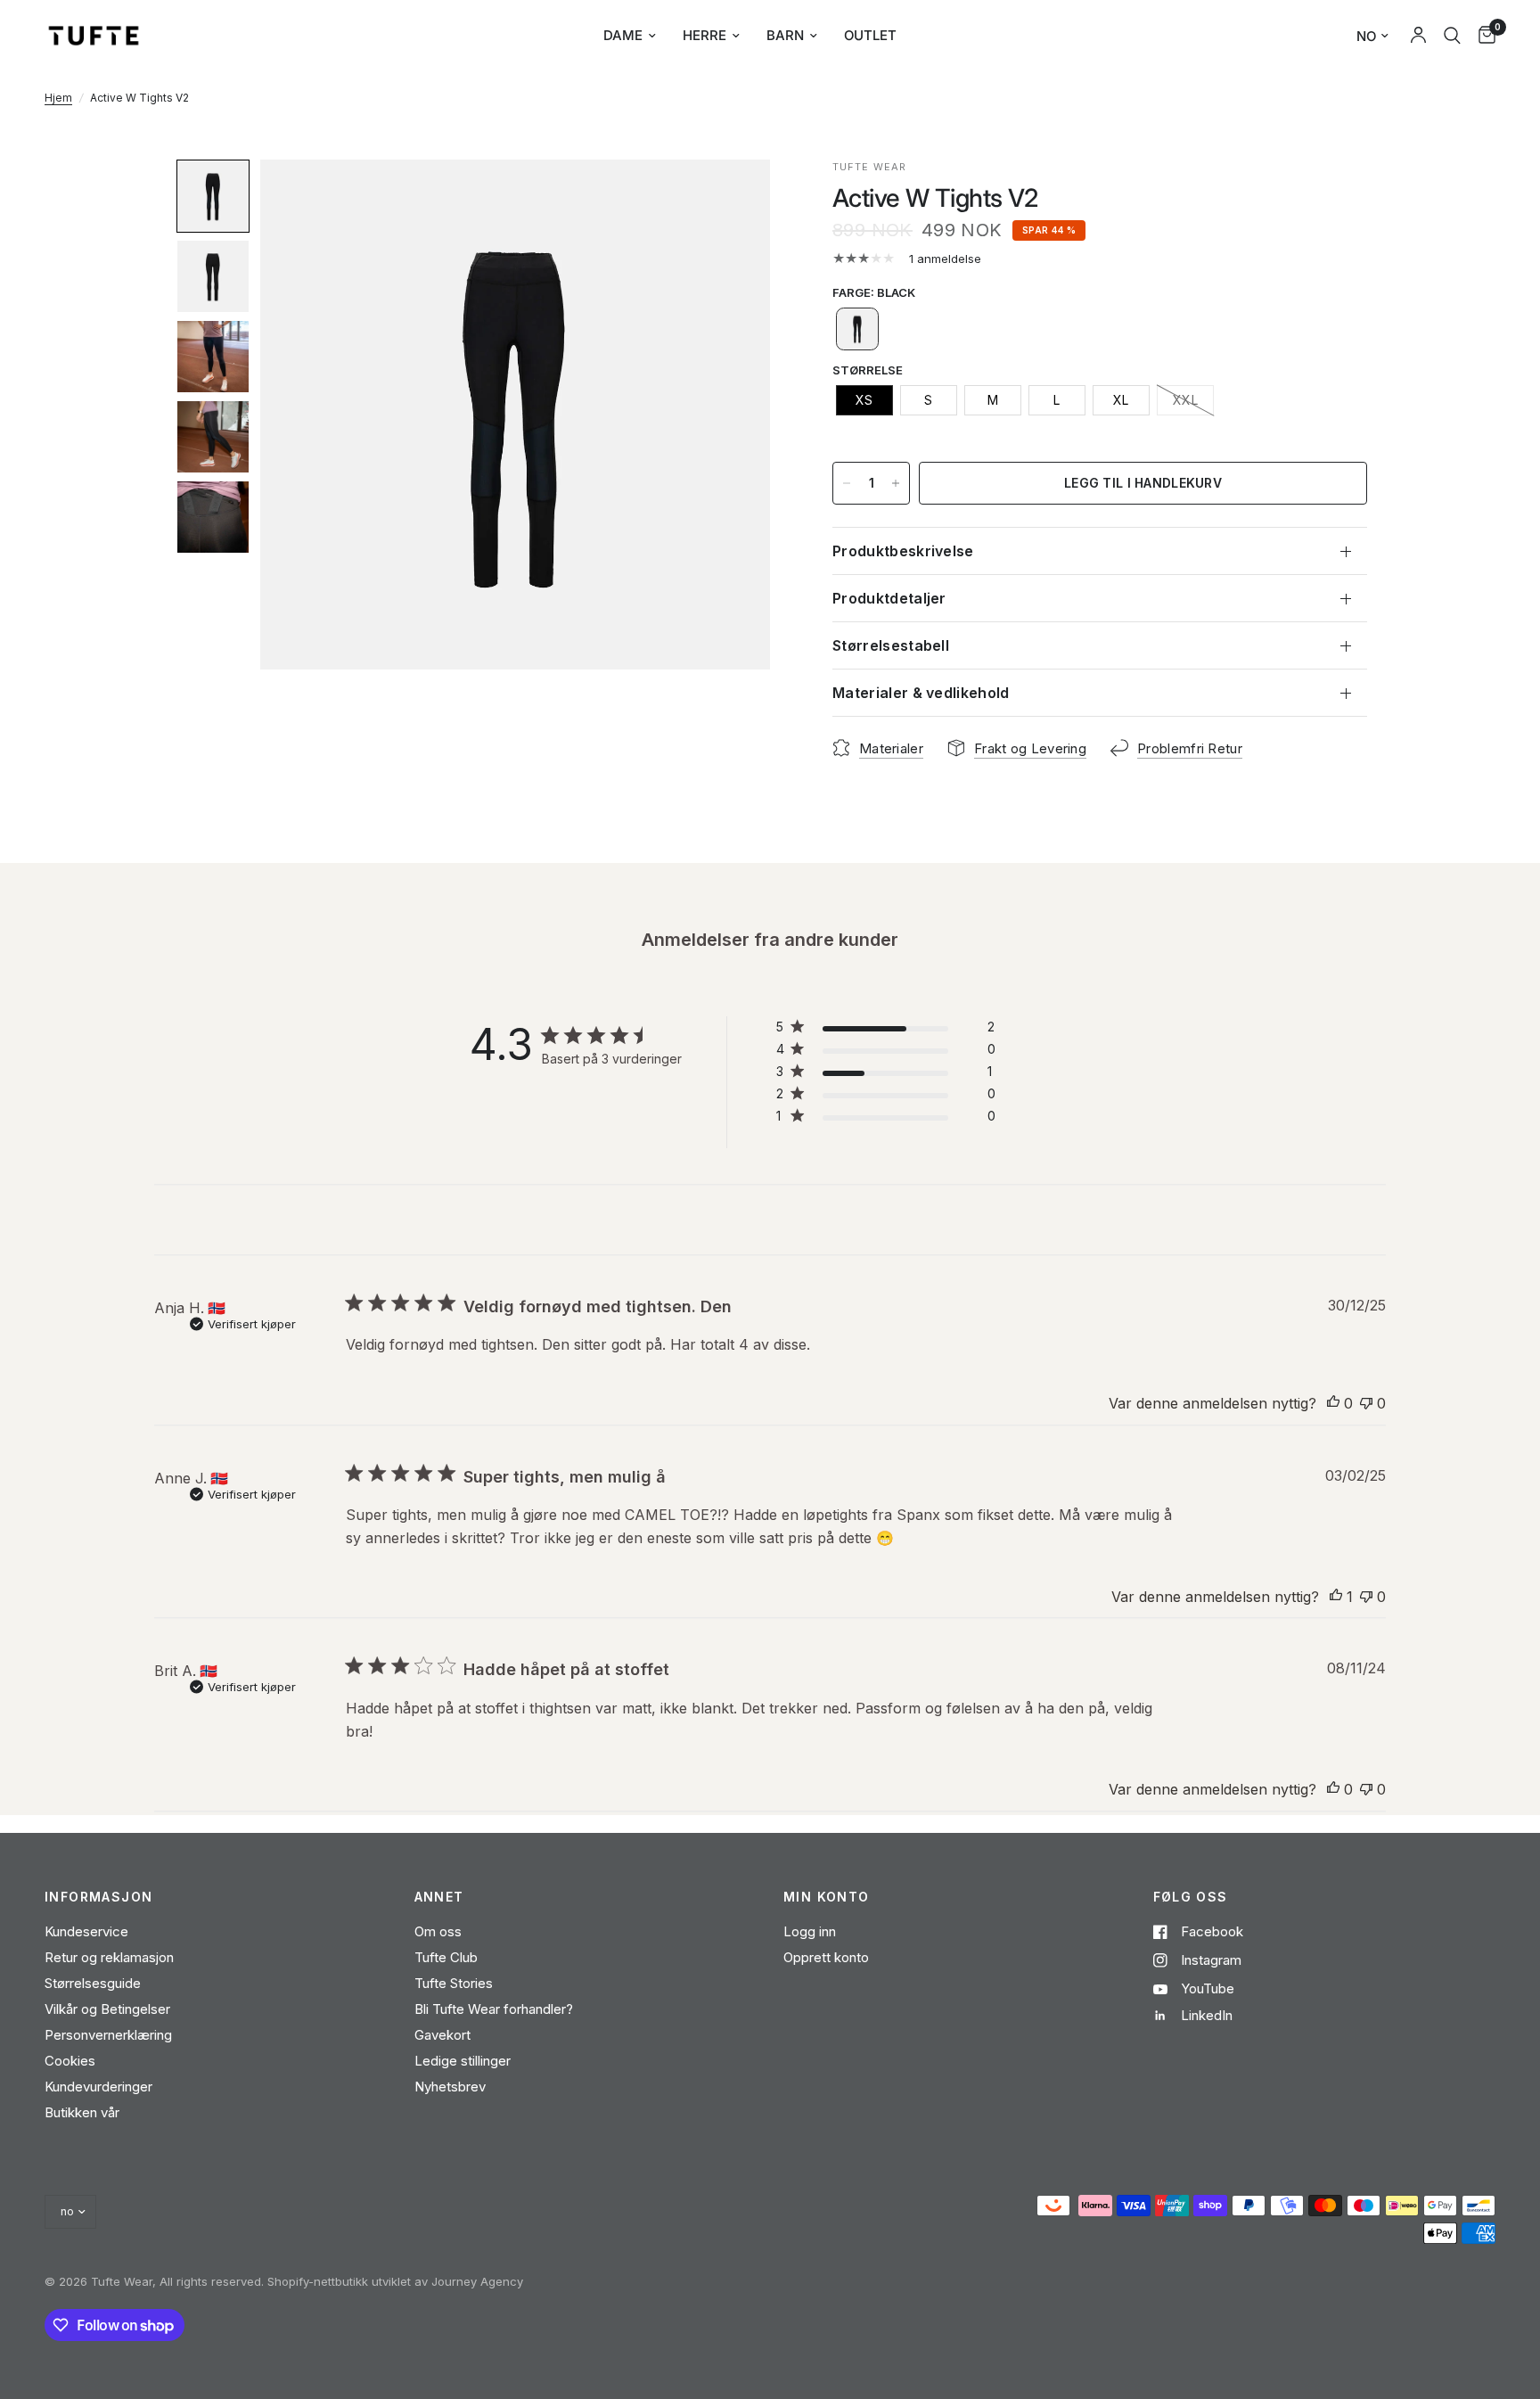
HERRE (704, 35)
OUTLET (870, 35)
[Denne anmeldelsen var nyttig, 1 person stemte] (1336, 1598)
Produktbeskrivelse (903, 551)
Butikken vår (82, 2112)
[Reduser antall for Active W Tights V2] (847, 483)
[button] (213, 196)
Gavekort (442, 2035)
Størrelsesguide (93, 1983)
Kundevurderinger (98, 2087)
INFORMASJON (98, 1897)
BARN (785, 35)
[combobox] (1452, 36)
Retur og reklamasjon (109, 1957)
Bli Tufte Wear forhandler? (494, 2009)
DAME (623, 35)
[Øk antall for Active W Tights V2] (896, 483)
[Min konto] (1418, 36)
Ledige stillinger (463, 2061)
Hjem (58, 98)
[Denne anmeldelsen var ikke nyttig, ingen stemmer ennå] (1366, 1404)
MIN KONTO (827, 1897)
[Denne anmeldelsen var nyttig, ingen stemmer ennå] (1333, 1404)
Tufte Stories (454, 1983)
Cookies (70, 2061)
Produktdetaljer (889, 598)
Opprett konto (826, 1957)
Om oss (438, 1931)
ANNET (439, 1897)
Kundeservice (86, 1931)
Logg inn (810, 1931)
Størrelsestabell (891, 645)
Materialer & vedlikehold (921, 693)
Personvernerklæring (108, 2035)
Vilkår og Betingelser (107, 2009)
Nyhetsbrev (450, 2087)
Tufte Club (446, 1957)
